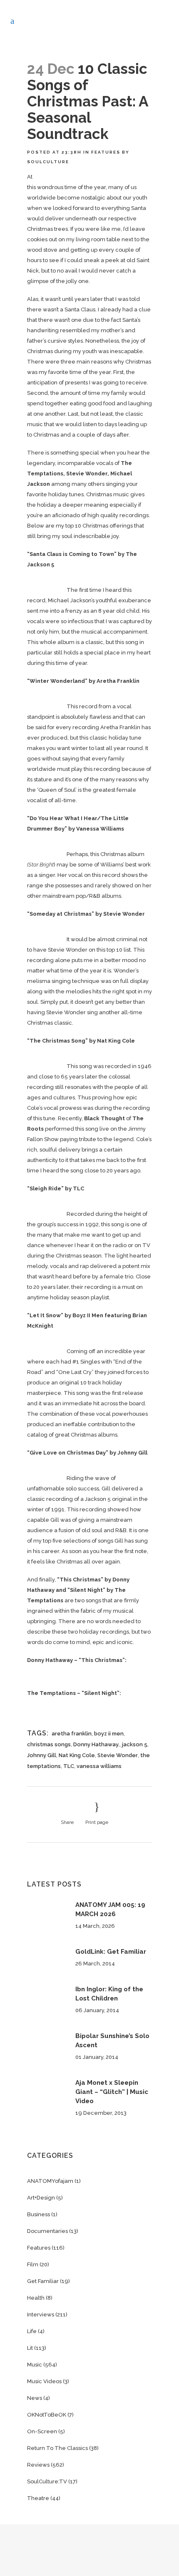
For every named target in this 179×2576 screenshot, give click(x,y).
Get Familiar (43, 2281)
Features (106, 152)
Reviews (38, 2465)
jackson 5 (135, 1744)
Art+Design (41, 2198)
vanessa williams (99, 1766)
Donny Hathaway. (96, 1744)
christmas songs (49, 1744)
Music (35, 2365)
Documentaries (47, 2231)
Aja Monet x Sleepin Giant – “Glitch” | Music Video (112, 2092)
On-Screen (42, 2431)
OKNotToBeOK (47, 2415)
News (35, 2398)
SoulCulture (48, 162)
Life (32, 2331)
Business (39, 2214)
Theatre (38, 2498)
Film (33, 2264)
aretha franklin (72, 1734)
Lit (30, 2348)
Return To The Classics (57, 2448)
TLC (69, 1766)
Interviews (41, 2315)
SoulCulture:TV (47, 2481)
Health (36, 2298)
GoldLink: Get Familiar (111, 1952)
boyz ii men (109, 1734)
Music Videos (44, 2381)
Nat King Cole (77, 1755)
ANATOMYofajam (50, 2181)
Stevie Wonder (118, 1755)
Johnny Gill (42, 1755)
